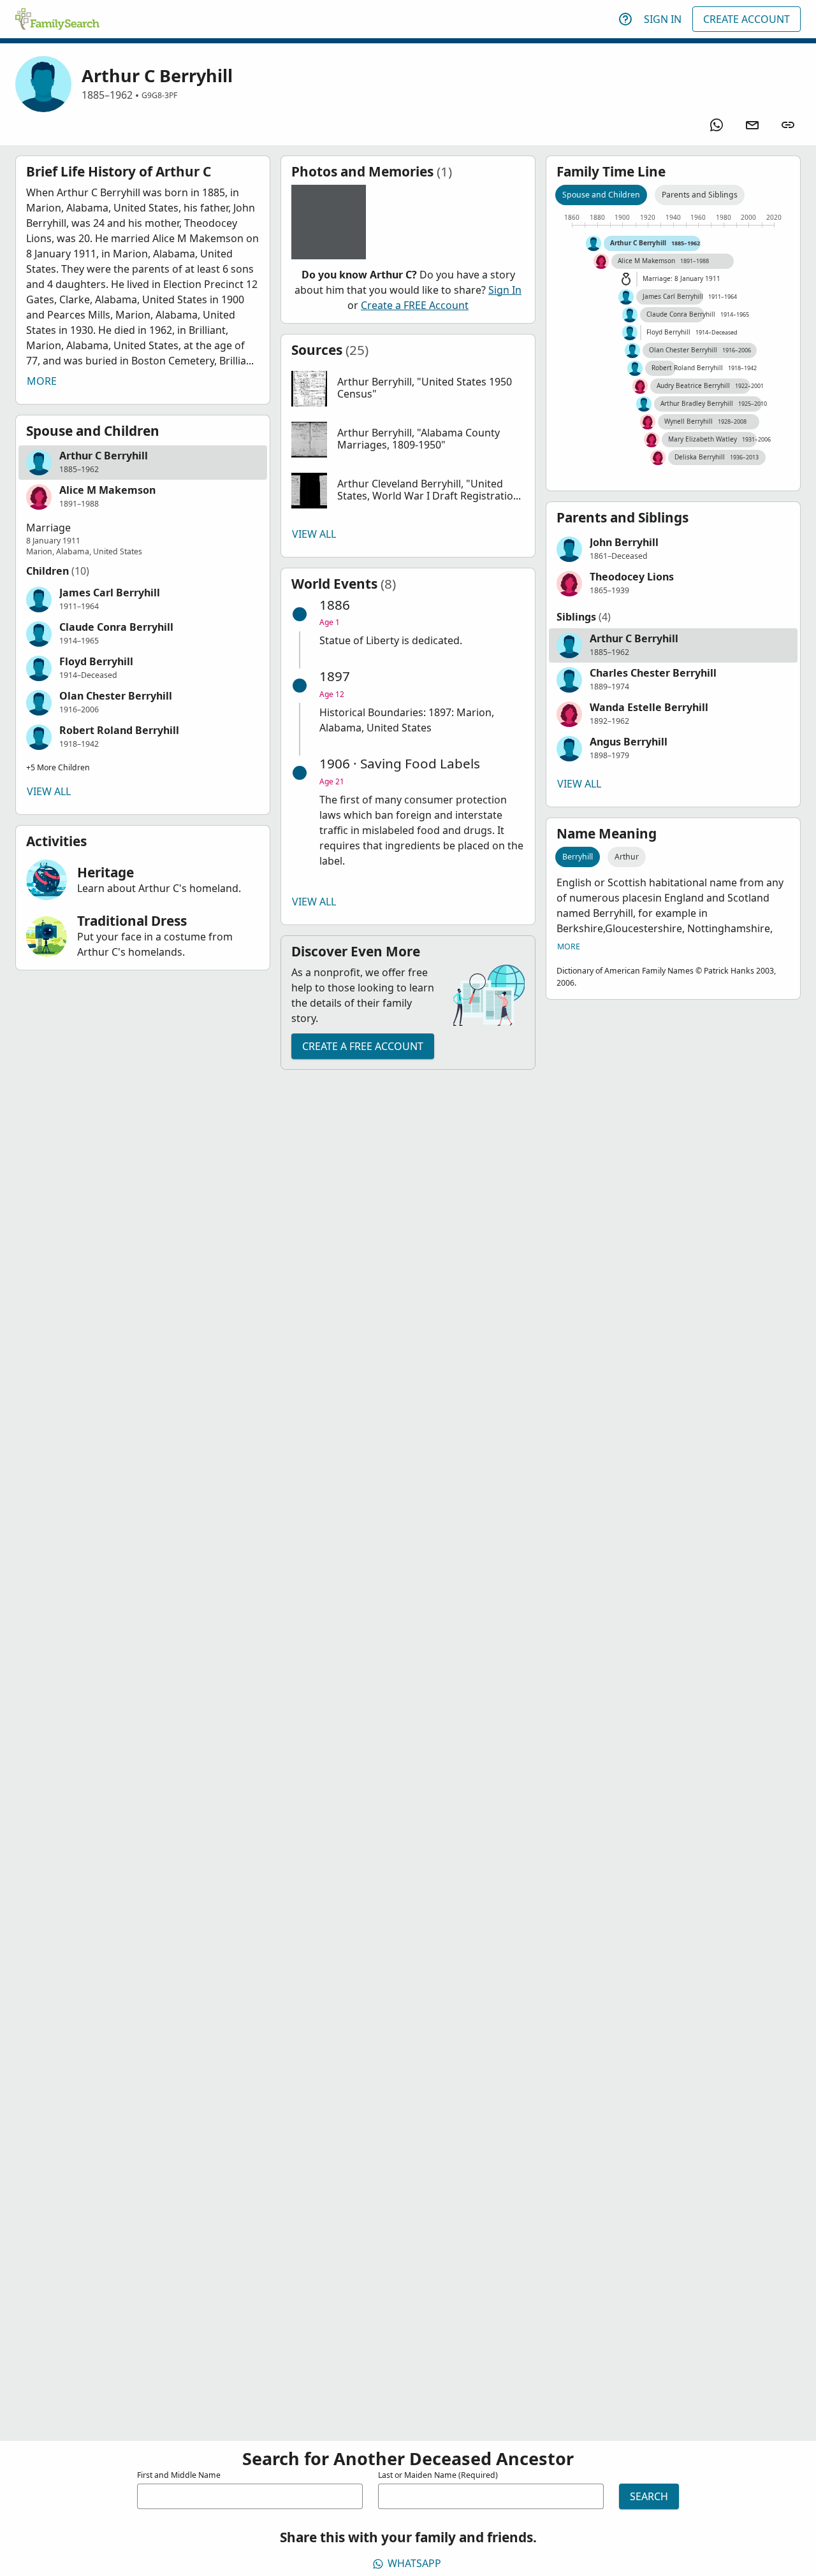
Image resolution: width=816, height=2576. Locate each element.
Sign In (663, 19)
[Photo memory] (329, 222)
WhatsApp (414, 2563)
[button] (143, 463)
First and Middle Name (179, 2475)
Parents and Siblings (700, 195)
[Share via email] (752, 125)
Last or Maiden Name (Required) (438, 2475)
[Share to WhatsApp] (717, 125)
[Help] (625, 19)
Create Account (747, 19)
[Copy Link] (788, 125)
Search (649, 2496)
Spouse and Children (601, 195)
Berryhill (578, 857)
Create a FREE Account (415, 305)
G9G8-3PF (159, 95)
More (42, 381)
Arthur (627, 857)
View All (49, 791)
